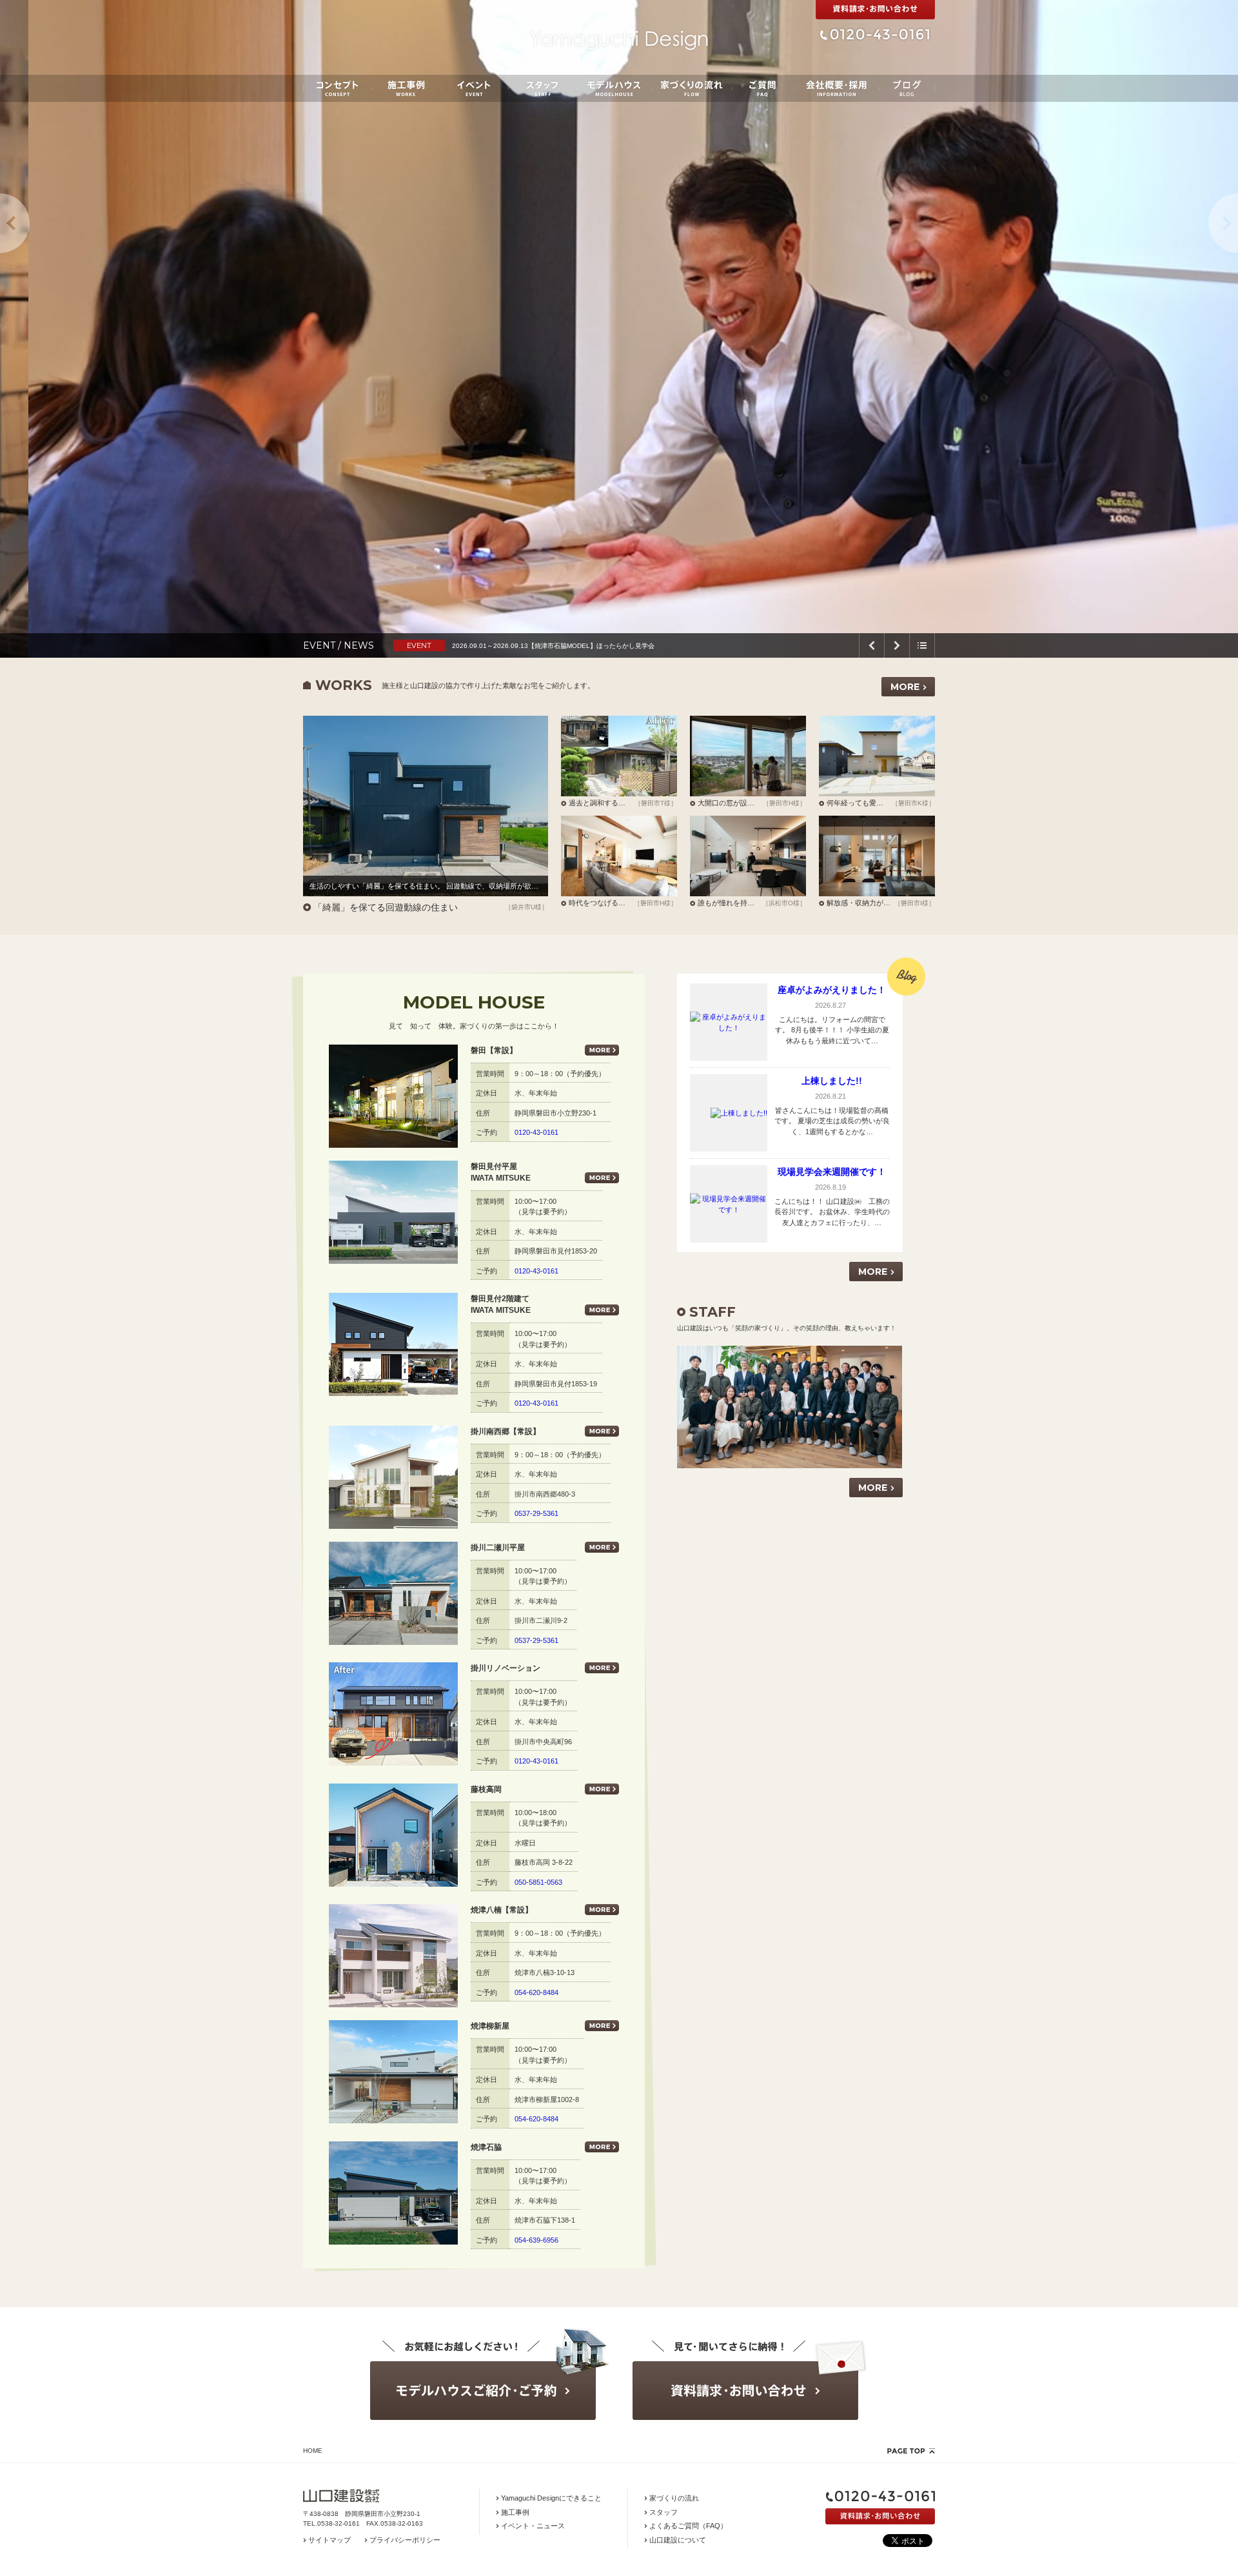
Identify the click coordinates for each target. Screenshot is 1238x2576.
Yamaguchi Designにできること (551, 2498)
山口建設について (678, 2540)
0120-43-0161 (536, 1132)
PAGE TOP (911, 2451)
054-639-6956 (536, 2240)
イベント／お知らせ (474, 88)
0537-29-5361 (536, 1513)
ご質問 (762, 88)
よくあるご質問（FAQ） (688, 2526)
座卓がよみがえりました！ (832, 990)
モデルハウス (614, 88)
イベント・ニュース (533, 2526)
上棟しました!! (832, 1081)
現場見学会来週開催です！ (832, 1172)
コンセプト (338, 88)
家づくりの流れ (692, 88)
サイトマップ (329, 2540)
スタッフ (543, 88)
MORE (905, 687)
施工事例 (406, 88)
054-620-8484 (536, 1992)
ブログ (907, 88)
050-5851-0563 (538, 1882)
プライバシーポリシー (405, 2540)
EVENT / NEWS (339, 645)
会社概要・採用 (836, 88)
